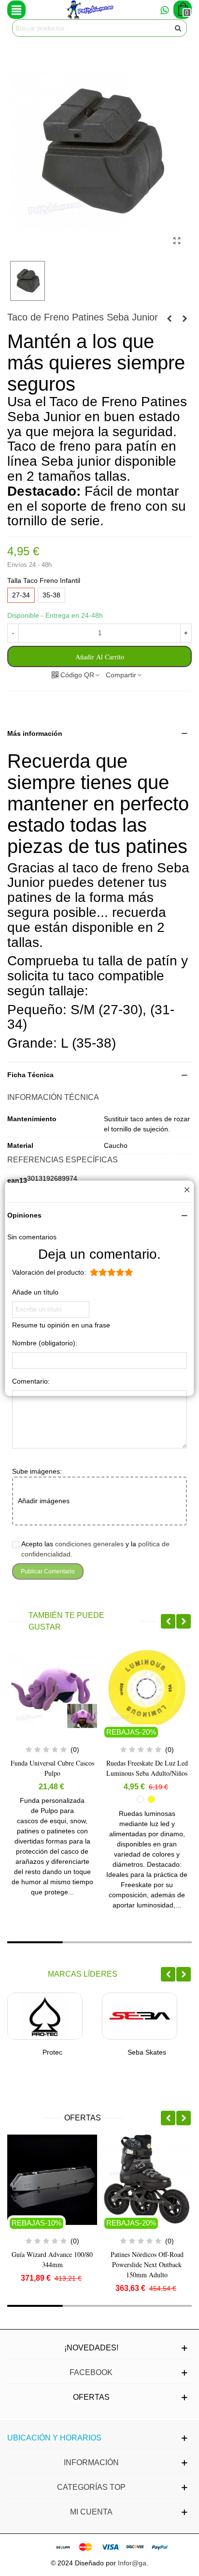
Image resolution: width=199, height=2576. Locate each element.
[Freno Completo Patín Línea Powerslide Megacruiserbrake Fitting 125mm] (185, 319)
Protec (52, 2052)
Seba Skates (147, 2052)
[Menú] (16, 10)
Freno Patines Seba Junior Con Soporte (151, 1768)
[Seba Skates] (140, 2016)
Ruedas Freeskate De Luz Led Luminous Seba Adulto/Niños (56, 1768)
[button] (99, 734)
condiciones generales (89, 1544)
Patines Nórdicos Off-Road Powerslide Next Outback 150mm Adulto (147, 2264)
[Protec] (45, 2016)
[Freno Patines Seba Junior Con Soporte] (169, 319)
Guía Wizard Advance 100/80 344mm (52, 2259)
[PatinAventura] (90, 10)
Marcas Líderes (83, 1974)
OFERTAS (83, 2118)
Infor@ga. (133, 2563)
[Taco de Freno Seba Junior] (177, 241)
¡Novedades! (91, 2348)
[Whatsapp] (164, 10)
